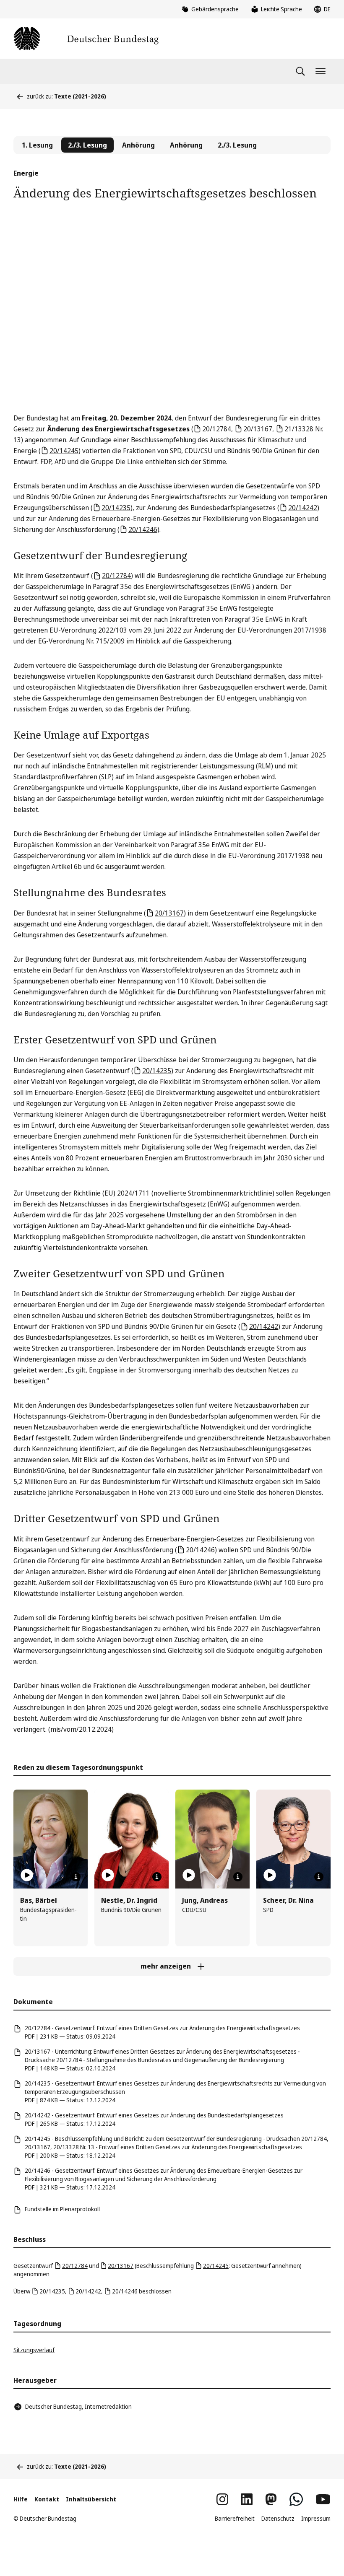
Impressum (316, 2518)
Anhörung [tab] (138, 145)
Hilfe (21, 2499)
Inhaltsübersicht (91, 2499)
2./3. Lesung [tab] (237, 145)
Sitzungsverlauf (34, 2350)
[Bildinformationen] (76, 1877)
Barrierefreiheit (235, 2518)
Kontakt (47, 2499)
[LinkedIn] (247, 2499)
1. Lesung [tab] (37, 145)
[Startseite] (86, 39)
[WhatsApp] (296, 2499)
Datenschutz (278, 2518)
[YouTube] (323, 2499)
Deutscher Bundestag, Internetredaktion (78, 2406)
